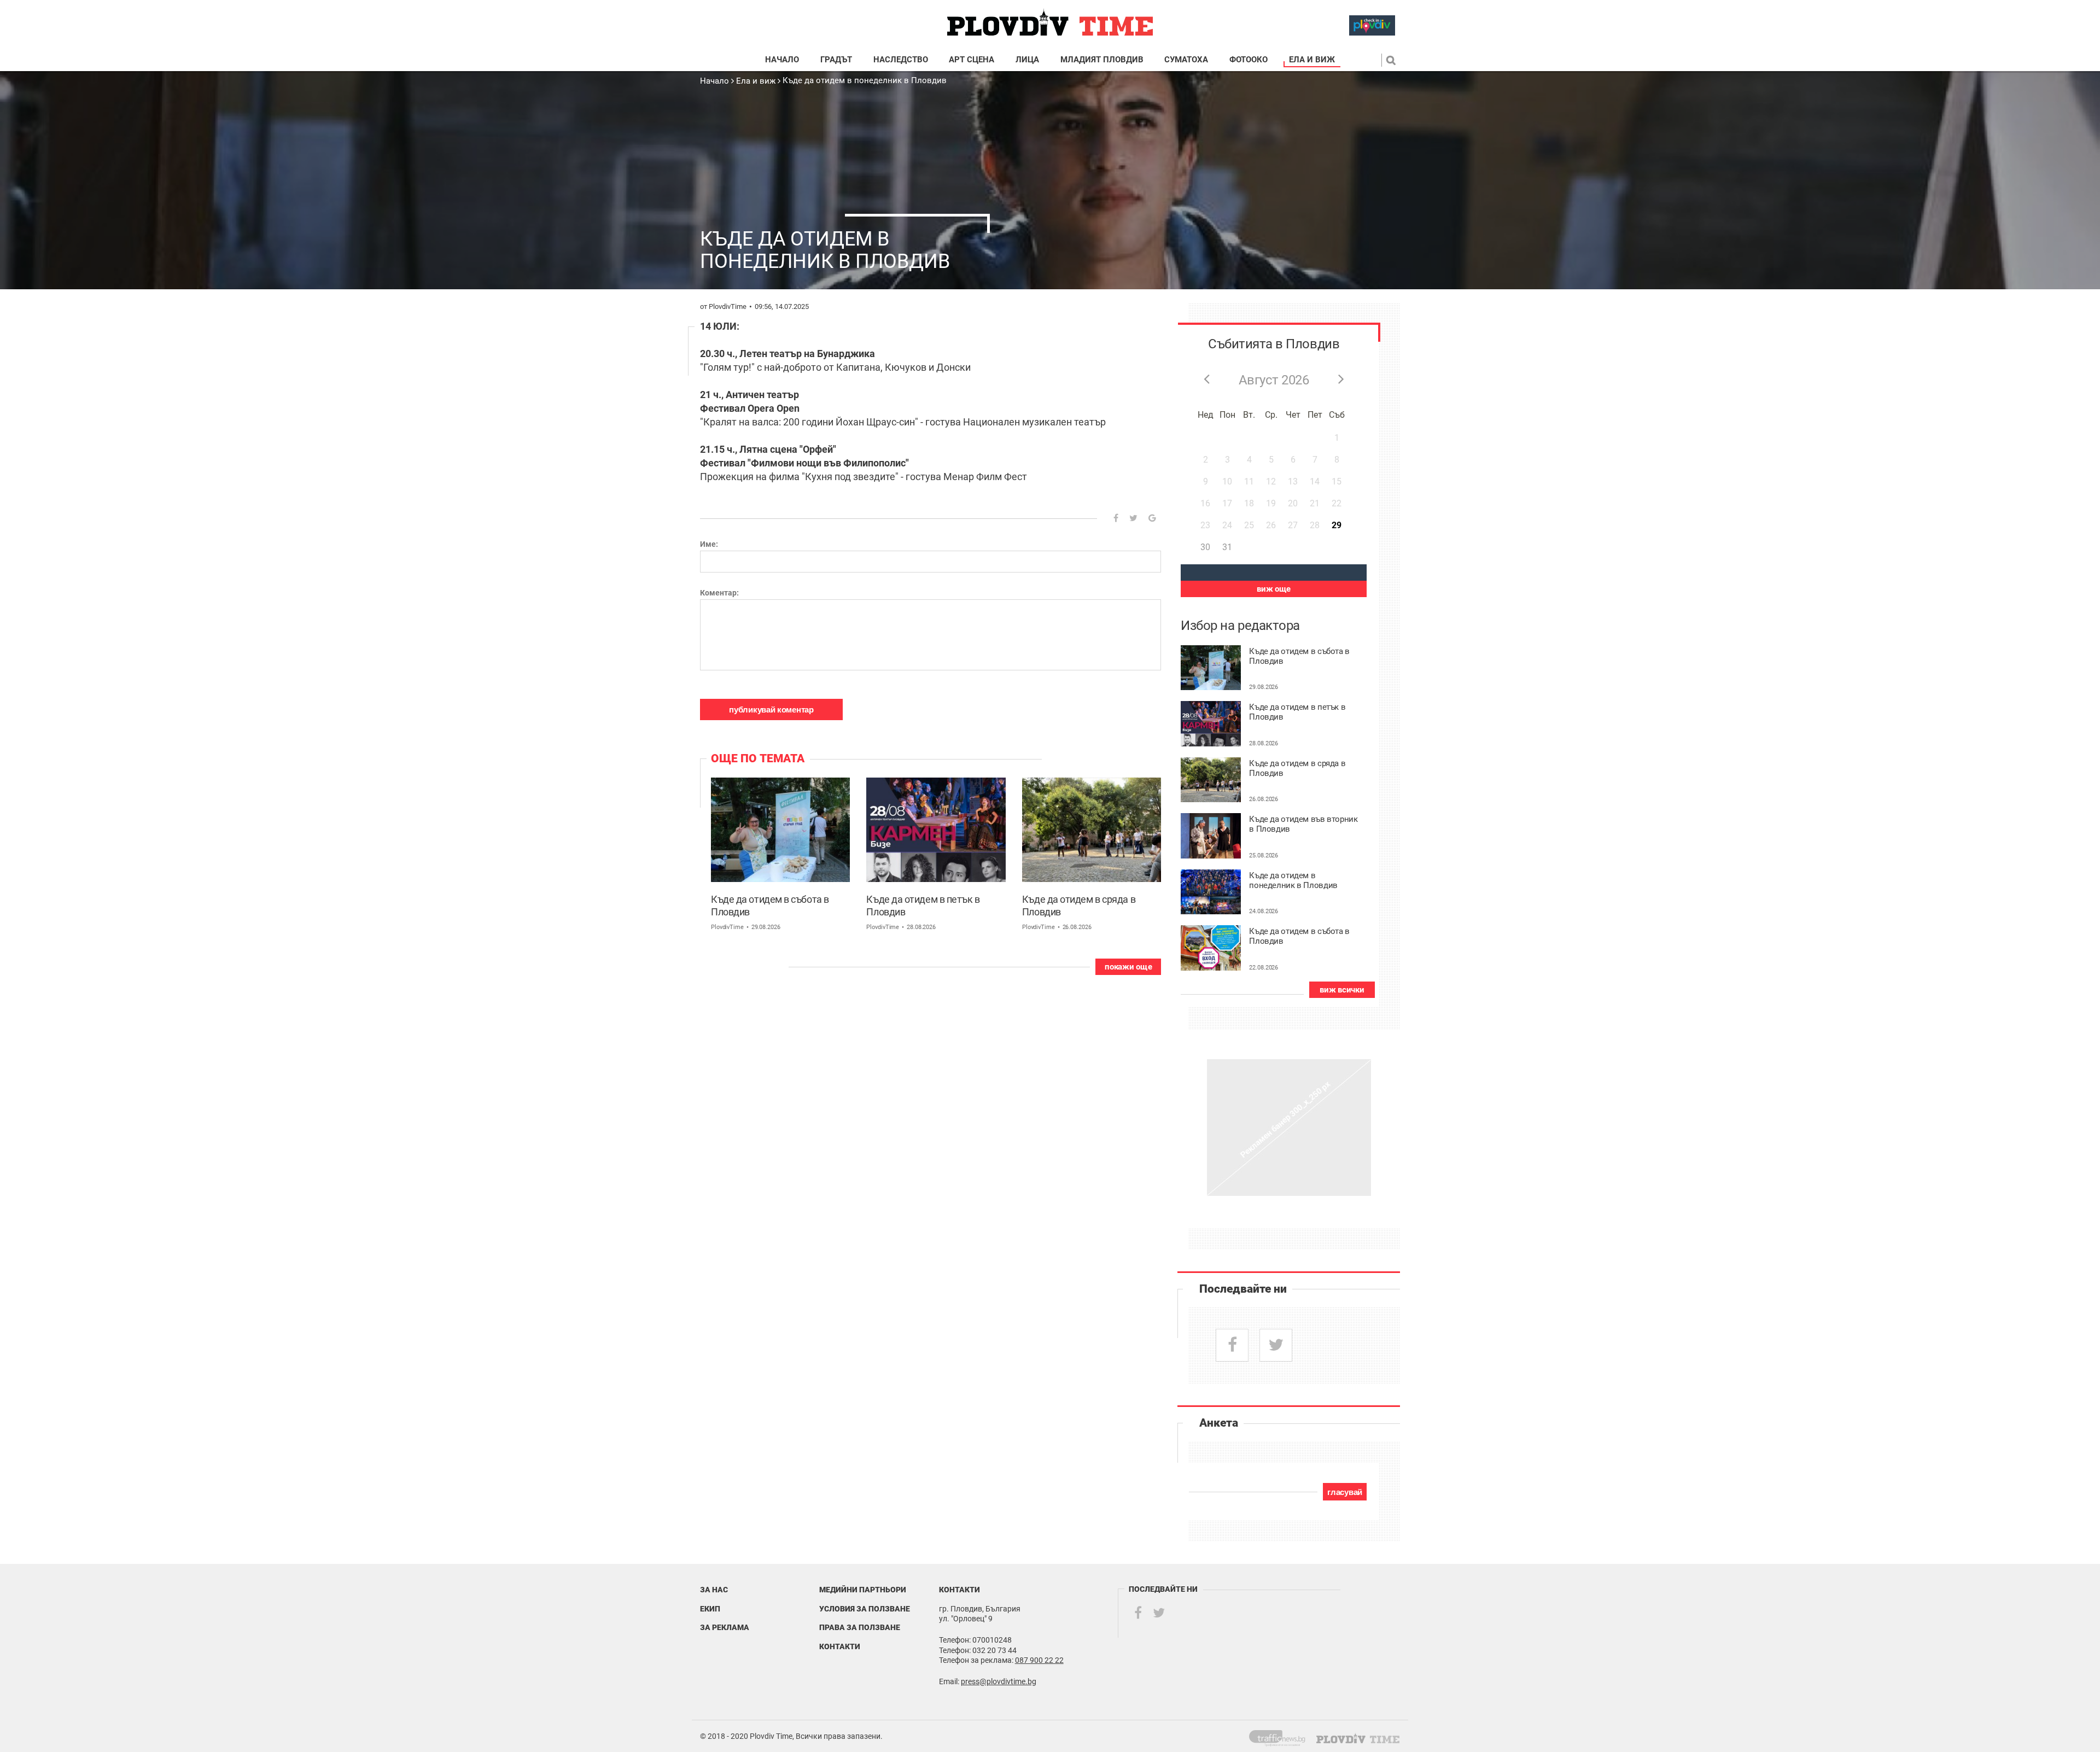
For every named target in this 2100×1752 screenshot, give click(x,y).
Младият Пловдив (1102, 60)
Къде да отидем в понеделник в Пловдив (865, 80)
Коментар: (719, 593)
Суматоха (1186, 60)
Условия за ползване (865, 1609)
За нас (714, 1590)
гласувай (1345, 1492)
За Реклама (725, 1627)
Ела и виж (1312, 60)
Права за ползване (860, 1627)
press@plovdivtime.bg (999, 1681)
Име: (709, 544)
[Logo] (1050, 23)
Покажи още (1128, 967)
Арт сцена (972, 60)
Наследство (901, 60)
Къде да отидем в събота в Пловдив (770, 906)
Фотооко (1249, 60)
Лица (1027, 60)
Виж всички (1342, 990)
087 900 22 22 (1039, 1660)
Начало (782, 60)
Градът (836, 60)
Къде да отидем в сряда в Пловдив (1079, 906)
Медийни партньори (863, 1590)
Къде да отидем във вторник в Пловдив (1303, 824)
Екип (710, 1609)
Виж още (1274, 589)
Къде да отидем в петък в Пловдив (923, 906)
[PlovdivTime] (1282, 1736)
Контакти (840, 1646)
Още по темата (758, 758)
